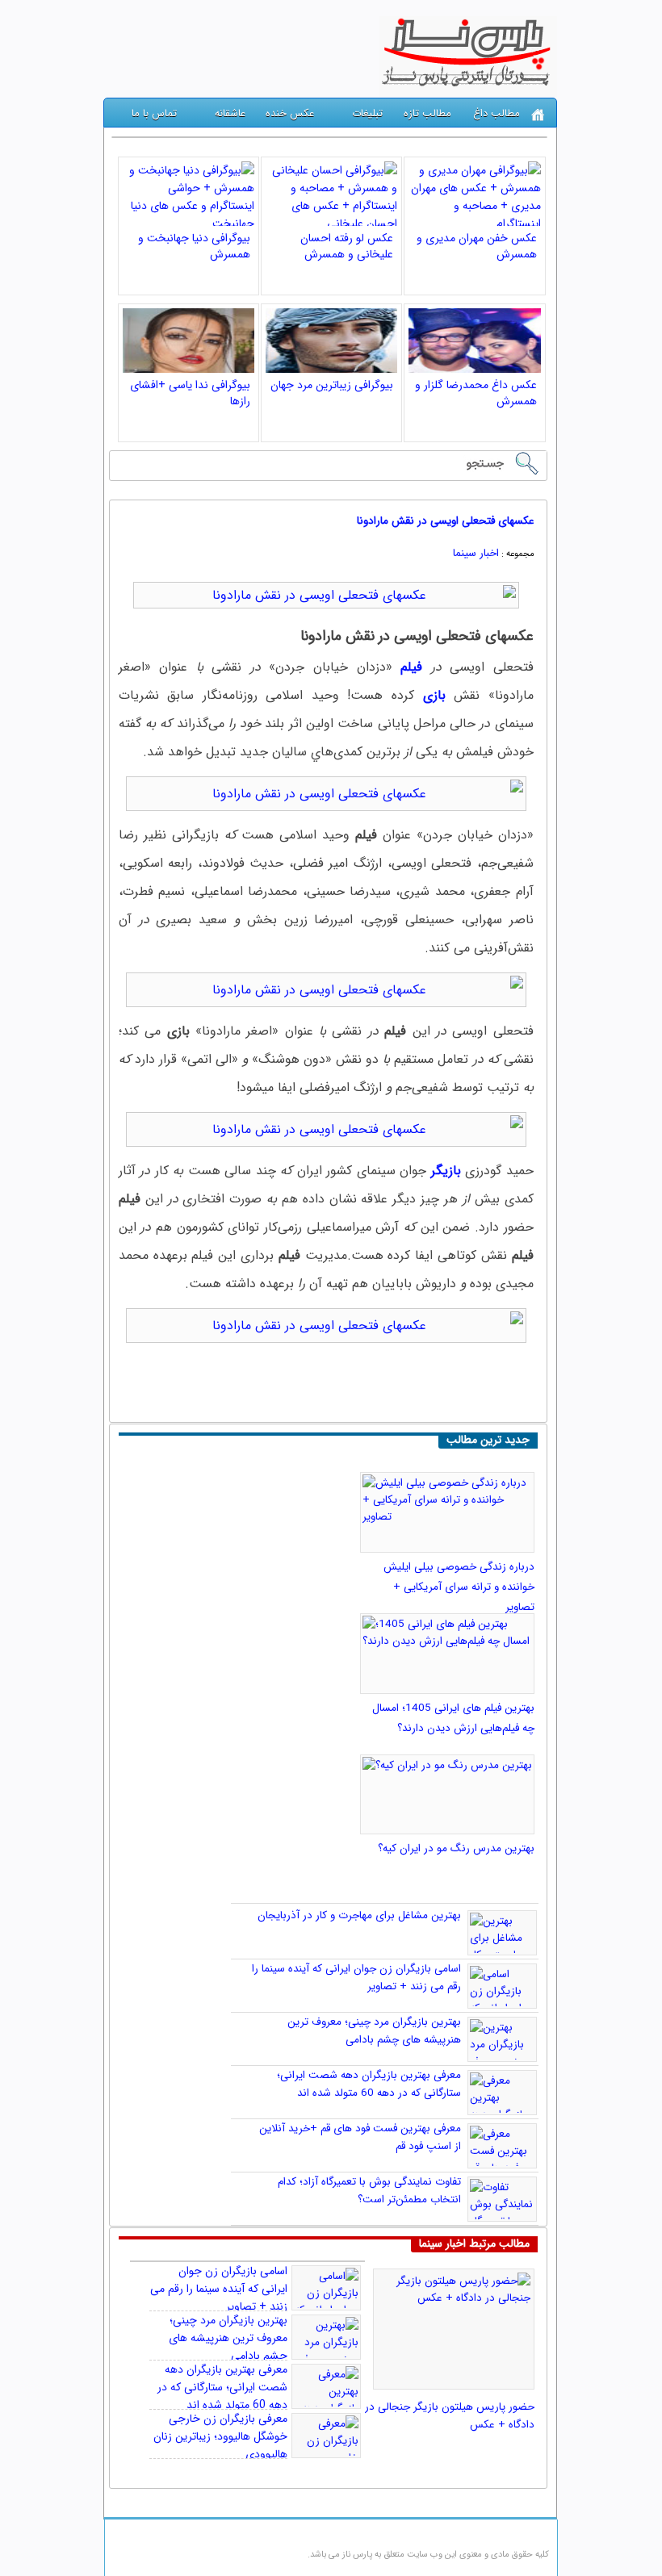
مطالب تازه (427, 113)
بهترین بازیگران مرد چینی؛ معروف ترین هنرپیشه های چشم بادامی (374, 2031)
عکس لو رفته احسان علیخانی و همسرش (347, 246)
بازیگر (446, 1171)
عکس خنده (290, 113)
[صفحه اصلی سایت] (538, 115)
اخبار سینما (476, 553)
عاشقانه (230, 113)
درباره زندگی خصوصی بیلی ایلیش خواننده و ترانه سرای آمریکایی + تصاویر (459, 1587)
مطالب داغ (497, 113)
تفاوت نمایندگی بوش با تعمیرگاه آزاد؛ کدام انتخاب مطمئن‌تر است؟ (369, 2191)
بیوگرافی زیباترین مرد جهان (332, 385)
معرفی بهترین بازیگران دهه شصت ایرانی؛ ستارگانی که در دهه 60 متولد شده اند (369, 2084)
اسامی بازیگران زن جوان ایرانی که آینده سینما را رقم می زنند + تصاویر (219, 2289)
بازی (434, 695)
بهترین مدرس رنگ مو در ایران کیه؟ (456, 1848)
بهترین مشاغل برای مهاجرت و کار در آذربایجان (359, 1915)
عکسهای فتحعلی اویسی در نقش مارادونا (446, 521)
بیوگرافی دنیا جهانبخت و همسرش (194, 246)
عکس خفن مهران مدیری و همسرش (477, 246)
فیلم (411, 667)
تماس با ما (154, 113)
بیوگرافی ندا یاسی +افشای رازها (190, 393)
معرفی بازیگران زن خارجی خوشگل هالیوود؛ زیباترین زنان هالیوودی (220, 2436)
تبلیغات (367, 113)
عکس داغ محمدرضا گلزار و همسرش (476, 393)
